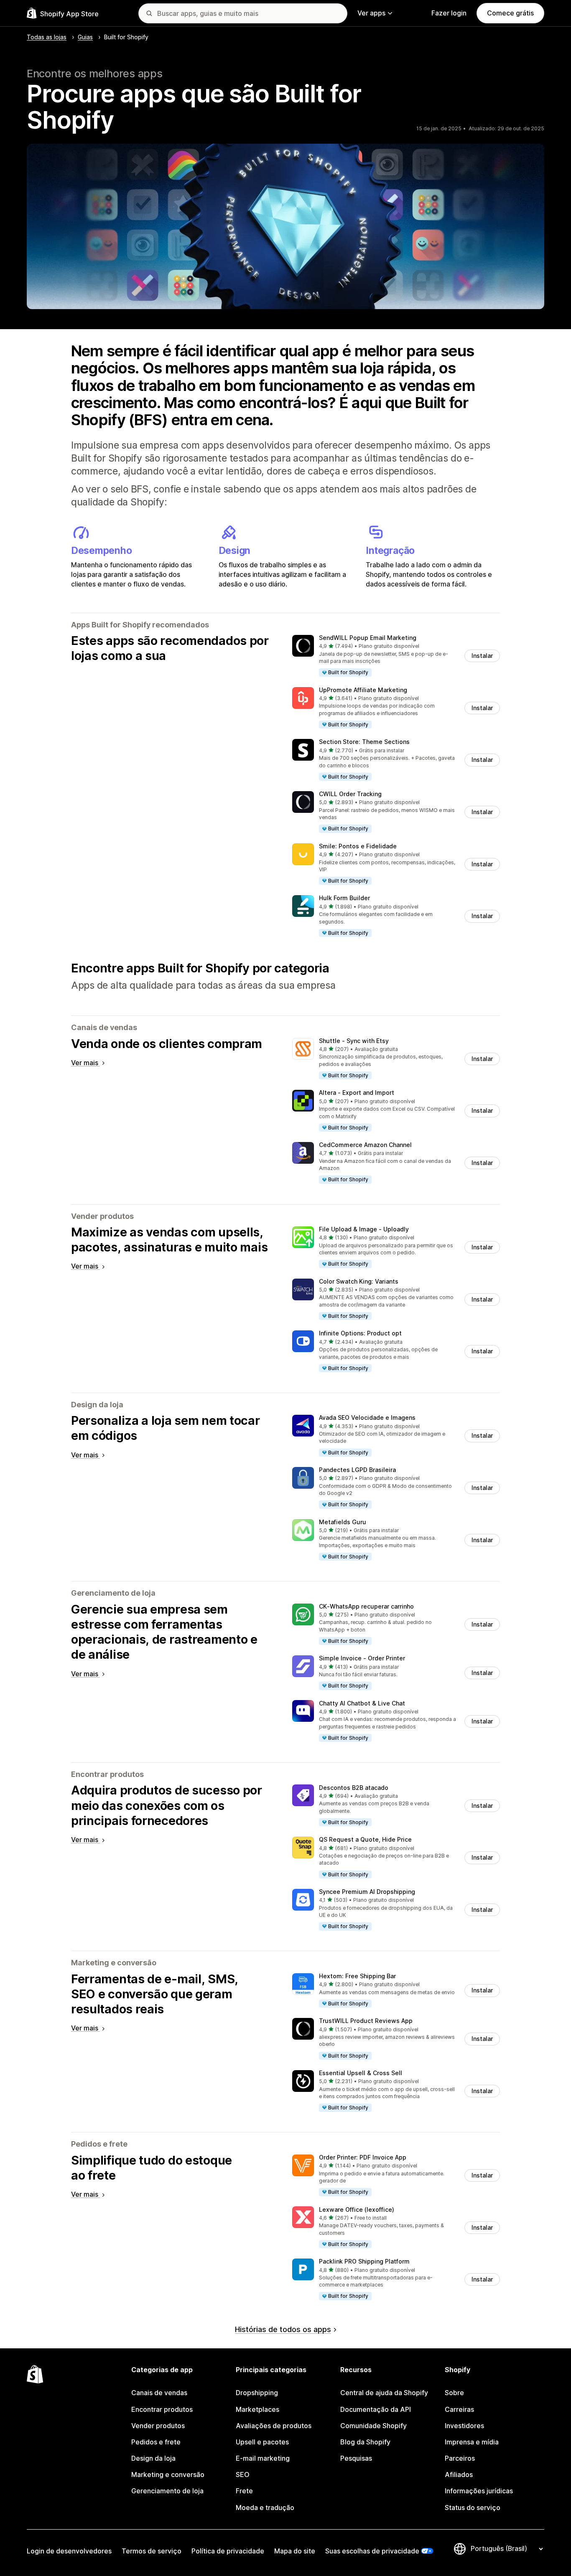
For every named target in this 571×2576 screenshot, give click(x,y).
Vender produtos (158, 2426)
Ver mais (85, 1063)
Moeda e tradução (265, 2507)
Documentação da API (376, 2409)
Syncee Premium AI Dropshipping (367, 1892)
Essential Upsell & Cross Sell (361, 2073)
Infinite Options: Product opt (360, 1333)
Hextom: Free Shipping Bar (357, 1976)
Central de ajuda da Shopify (384, 2393)
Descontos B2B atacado (354, 1788)
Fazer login (449, 13)
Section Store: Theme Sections (364, 742)
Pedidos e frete (156, 2442)
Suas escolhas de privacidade (372, 2551)
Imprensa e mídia (472, 2442)
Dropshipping (257, 2393)
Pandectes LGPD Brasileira (357, 1470)
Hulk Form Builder (344, 898)
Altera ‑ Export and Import (357, 1093)
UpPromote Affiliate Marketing (363, 690)
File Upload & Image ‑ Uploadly (364, 1229)
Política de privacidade (228, 2551)
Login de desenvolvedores (69, 2551)
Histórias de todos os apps (283, 2329)
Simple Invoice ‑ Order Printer (362, 1658)
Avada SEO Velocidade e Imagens (367, 1417)
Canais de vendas (159, 2393)
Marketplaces (257, 2409)
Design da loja (153, 2458)
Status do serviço (473, 2507)
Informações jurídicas (479, 2491)
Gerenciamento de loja (167, 2491)
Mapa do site (295, 2551)
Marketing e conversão (168, 2474)
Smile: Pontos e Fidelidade (358, 846)
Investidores (464, 2426)
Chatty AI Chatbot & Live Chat (362, 1703)
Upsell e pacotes (262, 2442)
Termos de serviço (152, 2551)
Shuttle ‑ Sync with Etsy (354, 1041)
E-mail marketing (263, 2458)
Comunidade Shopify (373, 2426)
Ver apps (371, 13)
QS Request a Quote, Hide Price (365, 1839)
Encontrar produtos (162, 2409)
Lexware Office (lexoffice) (357, 2209)
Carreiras (459, 2409)
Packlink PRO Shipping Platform (364, 2261)
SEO (243, 2474)
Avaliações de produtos (274, 2426)
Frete (244, 2491)
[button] (396, 656)
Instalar (482, 656)
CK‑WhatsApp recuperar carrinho (366, 1606)
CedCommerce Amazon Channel (365, 1145)
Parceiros (460, 2458)
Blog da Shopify (365, 2442)
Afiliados (459, 2474)
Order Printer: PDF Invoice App (363, 2157)
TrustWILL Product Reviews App (366, 2021)
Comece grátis (510, 13)
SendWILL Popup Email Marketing (368, 638)
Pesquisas (356, 2458)
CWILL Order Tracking (350, 794)
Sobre (454, 2393)
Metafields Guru (343, 1522)
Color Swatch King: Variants (359, 1281)
